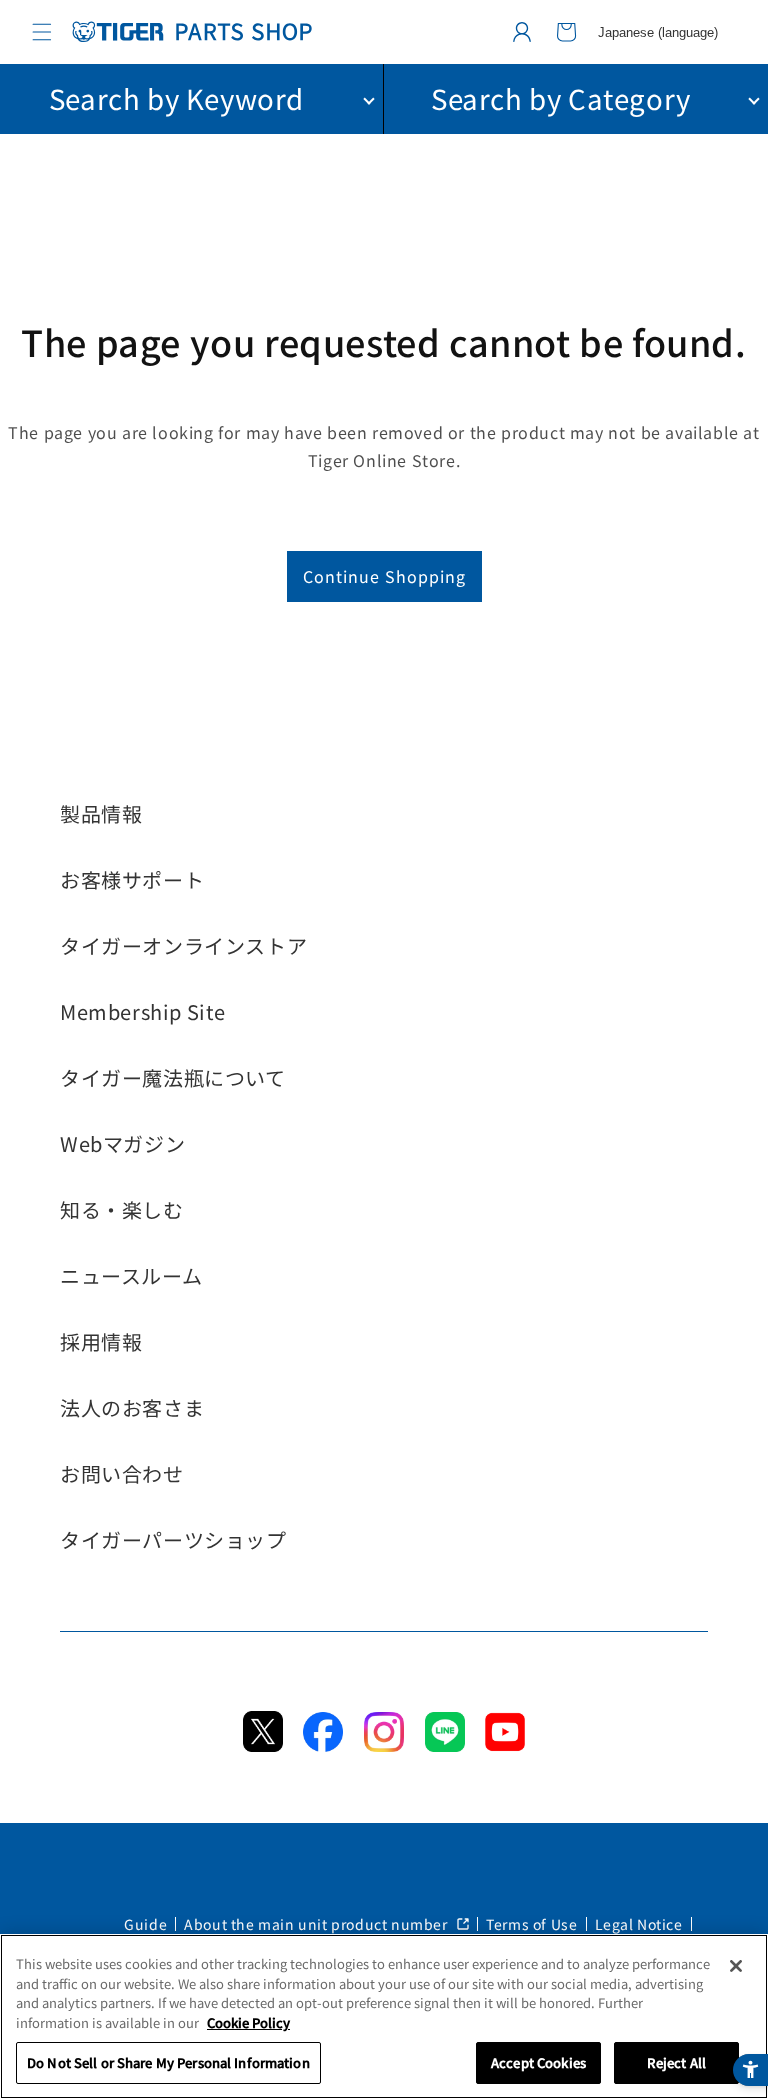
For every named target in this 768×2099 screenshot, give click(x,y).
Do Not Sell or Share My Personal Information (168, 2062)
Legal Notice (639, 1924)
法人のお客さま (132, 1407)
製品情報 (101, 813)
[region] (384, 2016)
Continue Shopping (384, 576)
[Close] (736, 1966)
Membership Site (143, 1011)
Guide (145, 1924)
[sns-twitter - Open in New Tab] (263, 1745)
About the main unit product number (317, 1924)
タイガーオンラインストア (183, 945)
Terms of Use (531, 1924)
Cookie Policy (248, 2022)
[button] (42, 32)
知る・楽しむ (122, 1209)
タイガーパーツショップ (173, 1539)
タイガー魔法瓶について (173, 1077)
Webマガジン (122, 1143)
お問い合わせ (122, 1473)
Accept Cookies (538, 2062)
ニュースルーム (131, 1275)
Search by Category (561, 98)
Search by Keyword (176, 98)
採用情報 (101, 1341)
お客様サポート (132, 879)
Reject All (676, 2062)
